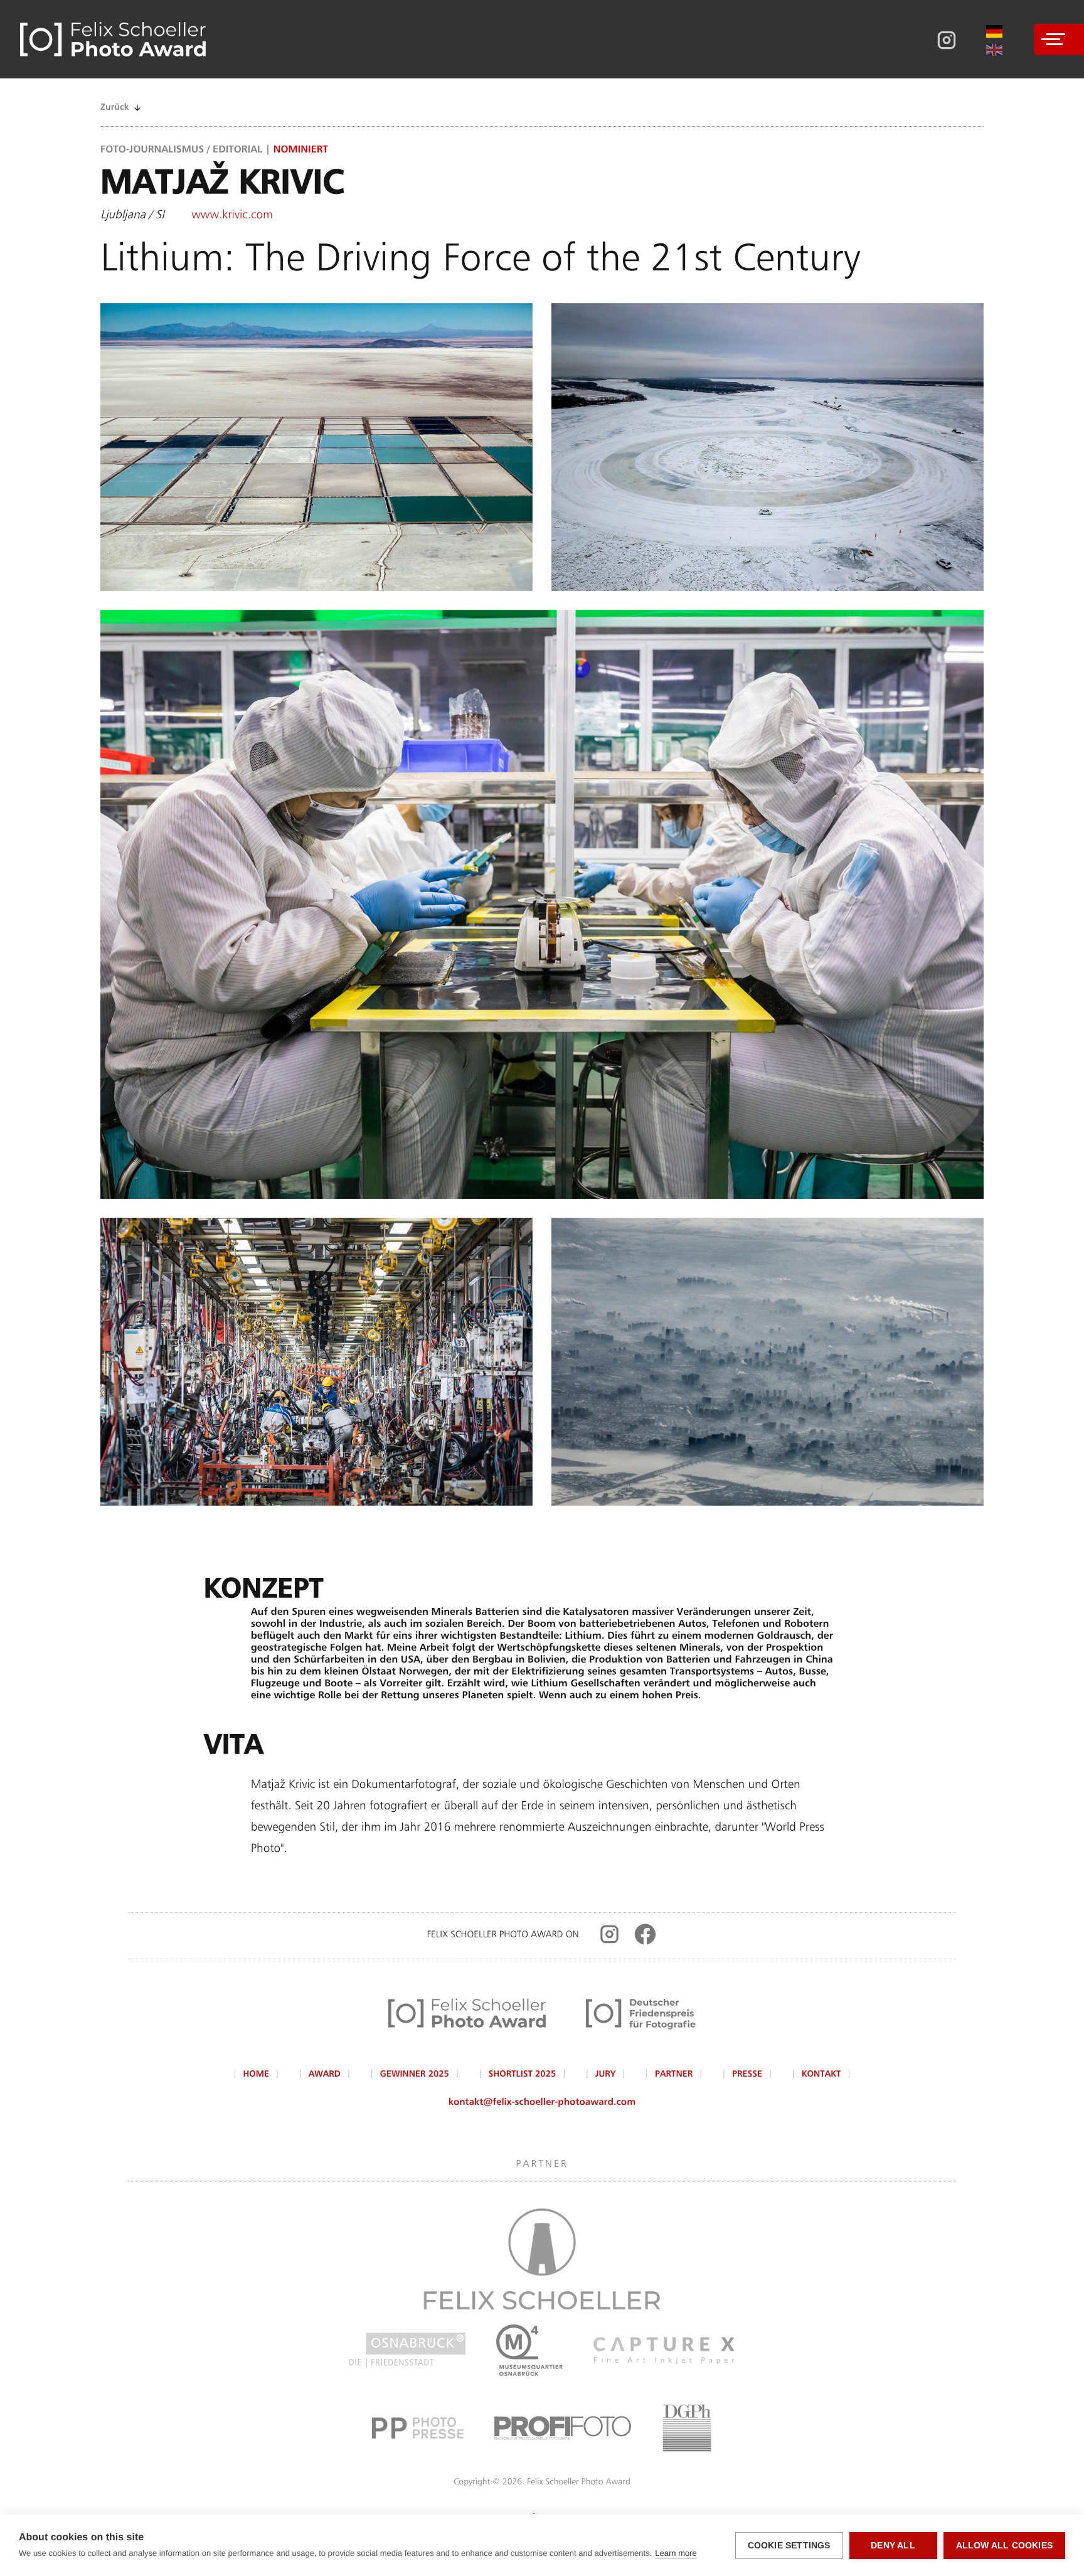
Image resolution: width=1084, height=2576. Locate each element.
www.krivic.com (232, 216)
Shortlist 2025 (523, 2075)
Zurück (114, 108)
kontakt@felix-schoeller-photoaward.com (542, 2103)
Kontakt (821, 2075)
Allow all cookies (1004, 2546)
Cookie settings (789, 2546)
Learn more (676, 2553)
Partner (674, 2075)
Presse (747, 2075)
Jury (605, 2075)
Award (325, 2075)
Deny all (893, 2546)
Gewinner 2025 (415, 2075)
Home (257, 2075)
